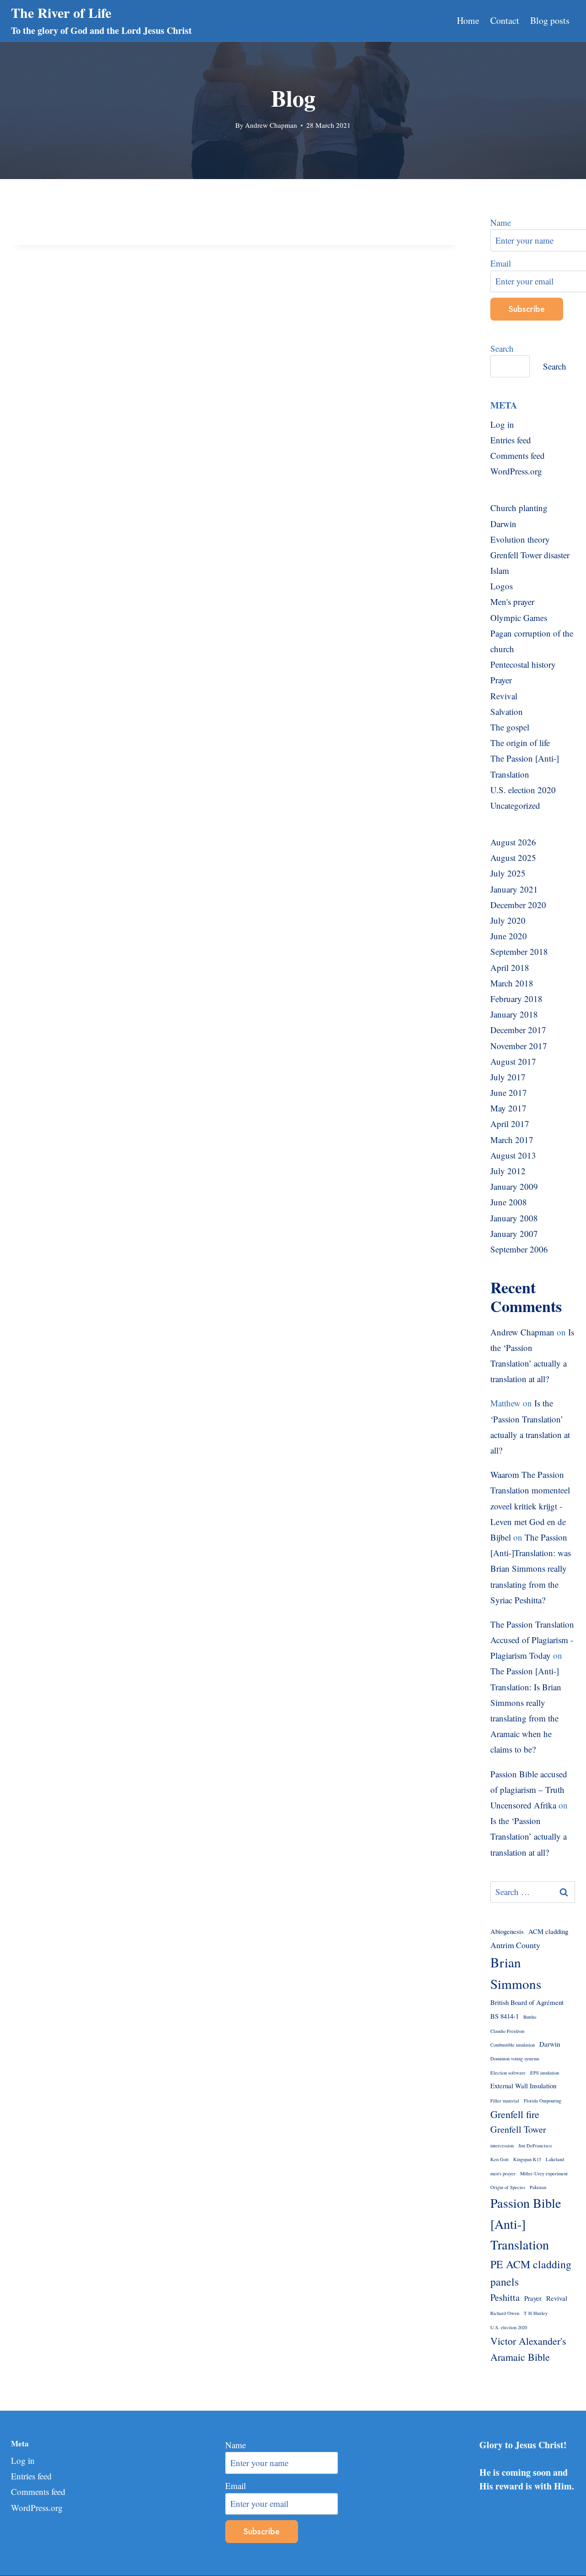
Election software (508, 2073)
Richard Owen (505, 2313)
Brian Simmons (516, 1973)
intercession (502, 2146)
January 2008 (514, 1218)
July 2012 (508, 1171)
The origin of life (520, 743)
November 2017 (519, 1046)
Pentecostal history (523, 664)
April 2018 (510, 967)
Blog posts (550, 20)
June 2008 (509, 1202)
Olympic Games (519, 618)
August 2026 (513, 842)
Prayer (501, 680)
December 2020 (518, 905)
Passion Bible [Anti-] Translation (526, 2224)
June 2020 (509, 936)
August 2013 (513, 1155)
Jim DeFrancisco (535, 2146)
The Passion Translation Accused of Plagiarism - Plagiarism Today (532, 1640)
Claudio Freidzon (507, 2031)
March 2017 (512, 1140)
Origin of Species (508, 2187)
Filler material (505, 2101)
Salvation (507, 711)
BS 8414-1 (505, 2016)
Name (236, 2445)
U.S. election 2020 (523, 790)
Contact (505, 20)
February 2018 (516, 999)
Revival (504, 696)
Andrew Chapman (271, 125)
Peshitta (505, 2297)
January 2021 (514, 889)
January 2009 (514, 1186)
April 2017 (510, 1124)
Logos (502, 586)
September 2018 (519, 951)
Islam (500, 570)
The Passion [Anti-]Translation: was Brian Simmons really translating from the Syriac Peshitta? (531, 1568)
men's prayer (503, 2173)
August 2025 (513, 858)
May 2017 (508, 1108)
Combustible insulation (513, 2045)
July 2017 (508, 1077)
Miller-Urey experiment (544, 2173)
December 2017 (518, 1030)
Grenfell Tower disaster (530, 555)
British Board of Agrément (527, 2002)
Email (236, 2486)
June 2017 (509, 1092)
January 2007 (514, 1234)
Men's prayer (512, 602)
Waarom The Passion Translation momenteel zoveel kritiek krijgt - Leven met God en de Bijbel (530, 1506)
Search (502, 348)
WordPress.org (516, 471)
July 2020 (508, 920)
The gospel (510, 727)
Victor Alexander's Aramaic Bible (528, 2349)
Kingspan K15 (527, 2159)
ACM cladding (548, 1931)
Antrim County (515, 1945)
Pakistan (538, 2187)
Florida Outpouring (543, 2101)
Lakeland (555, 2159)
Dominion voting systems (515, 2059)
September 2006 (519, 1249)
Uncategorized (515, 805)
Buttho (530, 2017)
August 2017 (513, 1061)
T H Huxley (536, 2313)
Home (468, 20)
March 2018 (512, 983)
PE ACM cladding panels (531, 2273)
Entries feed (511, 440)
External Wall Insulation (523, 2086)
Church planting (519, 508)
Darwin (503, 524)
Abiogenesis (507, 1931)
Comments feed (518, 455)
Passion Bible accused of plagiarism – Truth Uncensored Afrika (529, 1789)
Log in (502, 424)
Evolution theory (520, 539)
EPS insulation (545, 2073)
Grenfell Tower (518, 2129)
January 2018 (514, 1014)
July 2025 (508, 873)
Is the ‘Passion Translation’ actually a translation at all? (529, 1836)
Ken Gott (499, 2159)
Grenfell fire (515, 2114)
